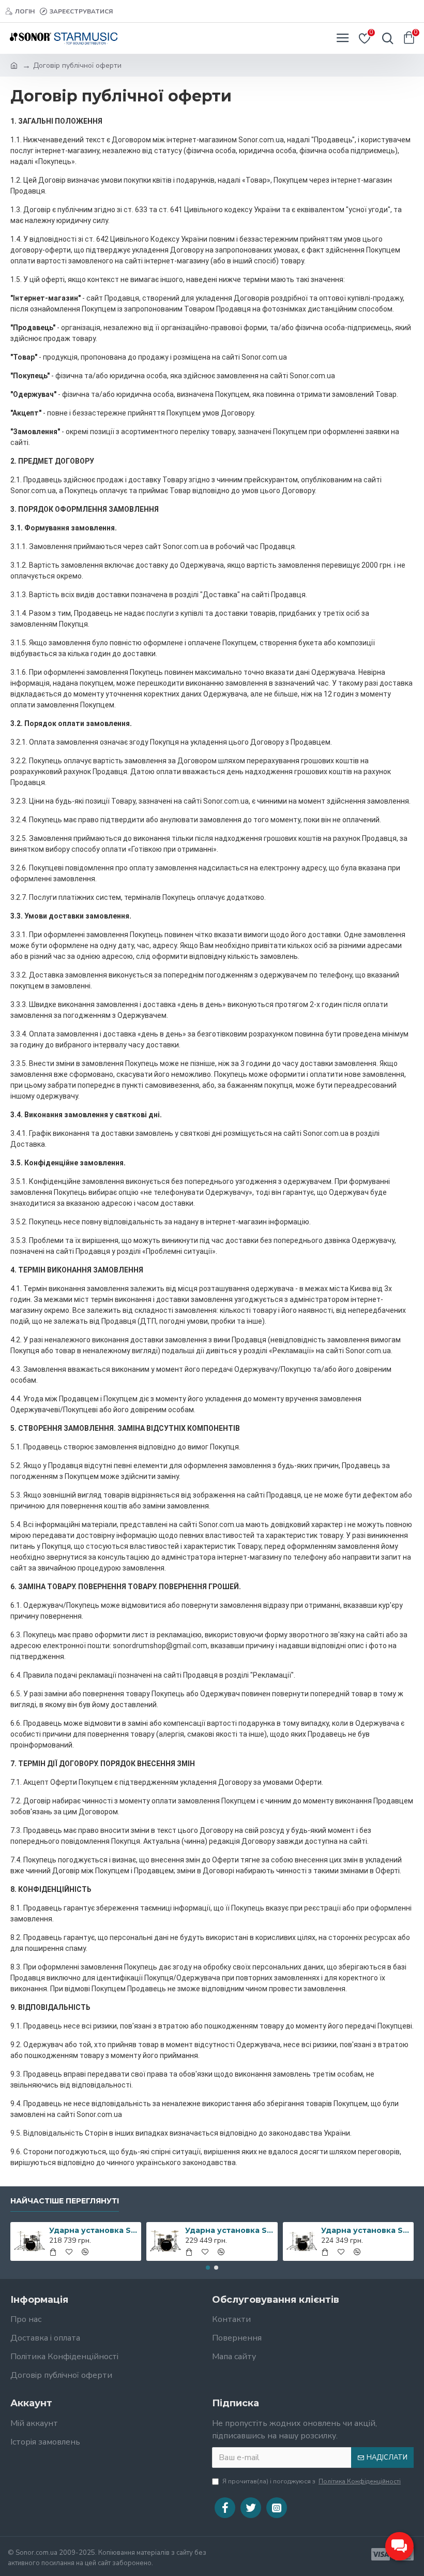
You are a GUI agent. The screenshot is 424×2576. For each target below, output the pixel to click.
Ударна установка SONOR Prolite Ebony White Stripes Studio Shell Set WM (365, 2230)
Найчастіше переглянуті (65, 2201)
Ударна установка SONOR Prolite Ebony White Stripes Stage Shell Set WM (229, 2230)
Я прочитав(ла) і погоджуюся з (312, 2481)
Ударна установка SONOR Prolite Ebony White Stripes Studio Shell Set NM (93, 2230)
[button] (208, 2268)
